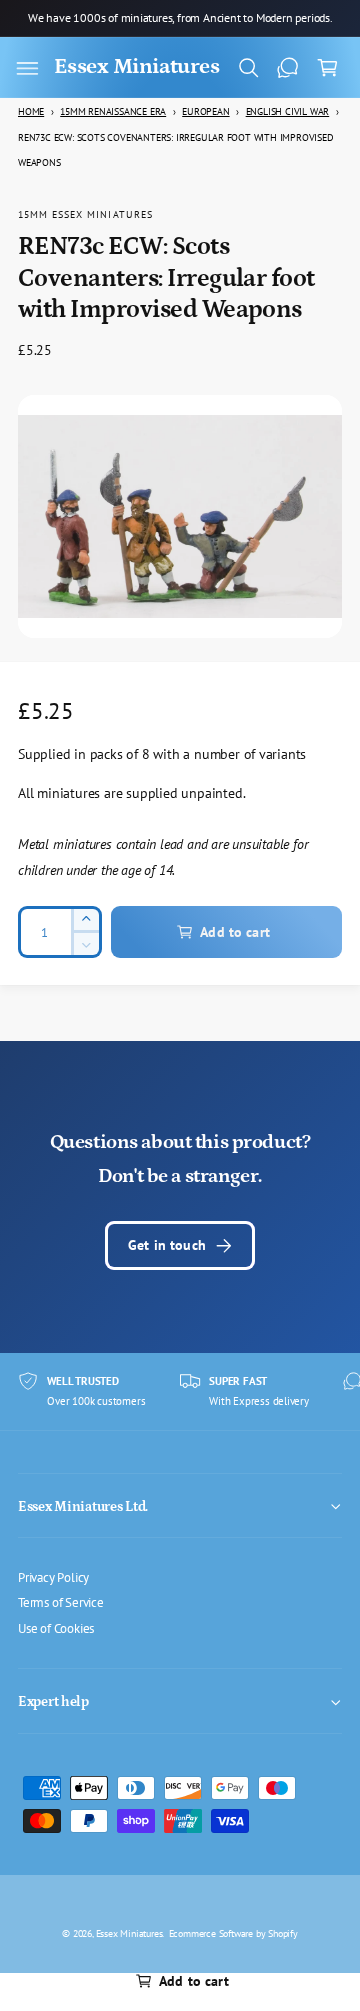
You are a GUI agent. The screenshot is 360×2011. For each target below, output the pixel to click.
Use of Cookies (56, 1628)
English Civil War (288, 111)
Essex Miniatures (129, 1933)
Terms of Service (61, 1602)
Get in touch (167, 1244)
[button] (27, 68)
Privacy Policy (53, 1577)
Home (31, 111)
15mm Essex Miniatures (85, 214)
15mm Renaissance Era (113, 111)
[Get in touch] (288, 68)
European (205, 111)
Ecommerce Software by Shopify (233, 1933)
